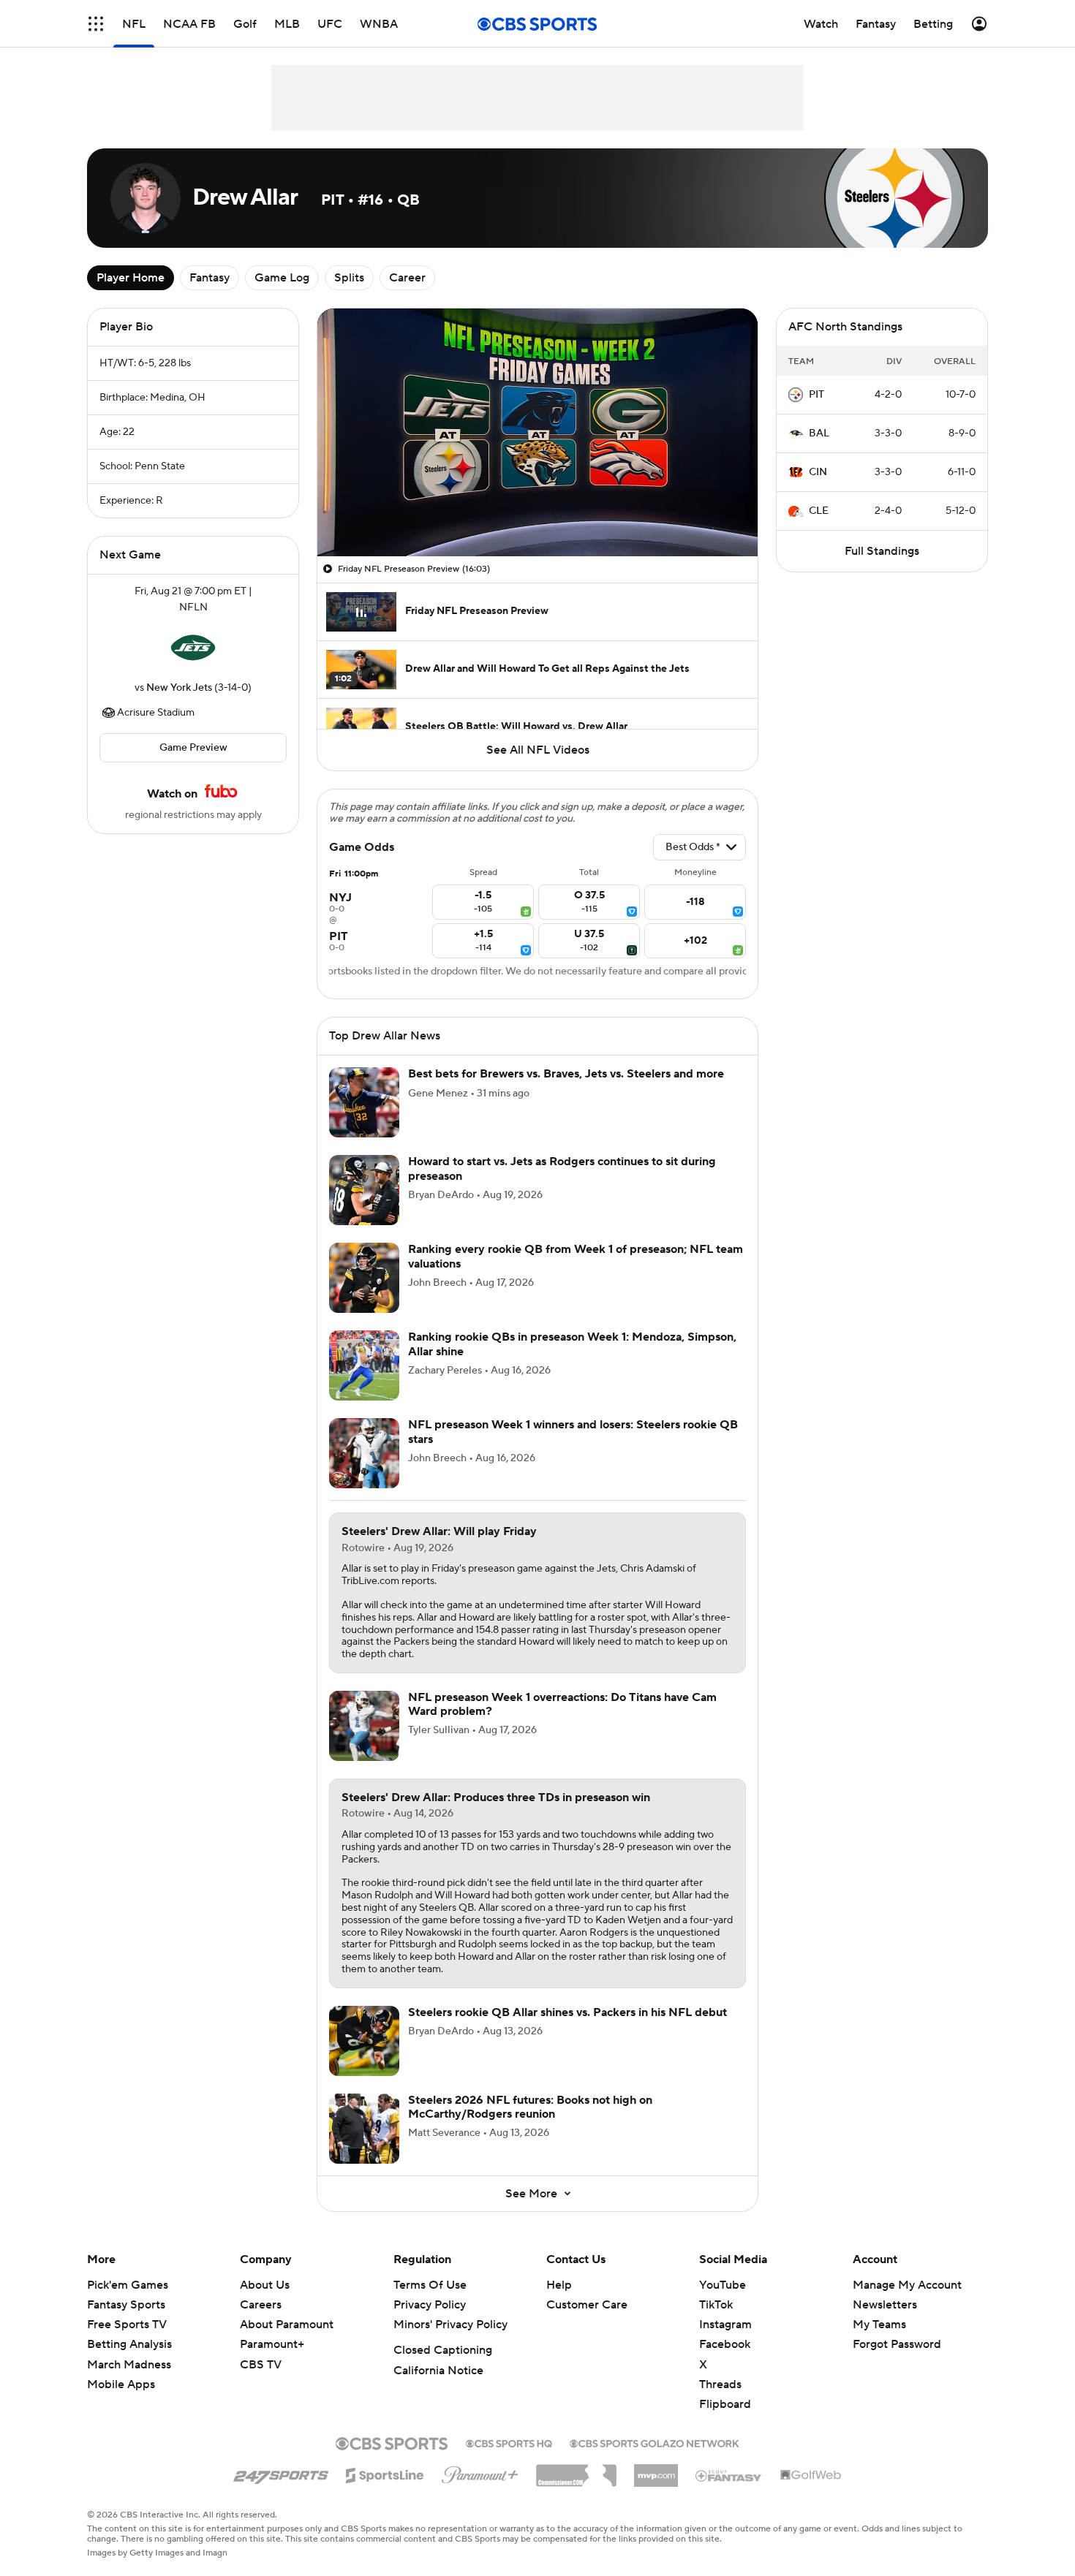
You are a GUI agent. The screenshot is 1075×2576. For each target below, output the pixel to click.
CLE (819, 511)
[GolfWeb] (811, 2476)
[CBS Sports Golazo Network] (655, 2442)
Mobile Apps (121, 2384)
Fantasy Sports (126, 2305)
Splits (349, 278)
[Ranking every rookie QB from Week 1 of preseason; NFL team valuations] (364, 1278)
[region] (537, 432)
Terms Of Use (430, 2285)
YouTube (723, 2285)
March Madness (129, 2365)
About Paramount (287, 2325)
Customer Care (587, 2305)
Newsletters (885, 2305)
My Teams (879, 2325)
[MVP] (656, 2470)
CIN (818, 472)
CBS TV (261, 2365)
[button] (96, 24)
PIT (816, 395)
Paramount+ (272, 2344)
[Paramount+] (480, 2472)
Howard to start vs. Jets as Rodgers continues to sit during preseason (562, 1168)
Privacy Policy (430, 2305)
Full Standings (882, 551)
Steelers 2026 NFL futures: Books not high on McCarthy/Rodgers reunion (530, 2107)
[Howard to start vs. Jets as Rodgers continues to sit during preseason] (364, 1190)
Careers (261, 2305)
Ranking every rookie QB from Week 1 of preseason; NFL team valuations (576, 1256)
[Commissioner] (576, 2470)
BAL (819, 433)
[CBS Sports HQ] (509, 2442)
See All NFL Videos (538, 750)
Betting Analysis (129, 2344)
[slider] (537, 514)
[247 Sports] (281, 2473)
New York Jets (179, 688)
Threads (720, 2384)
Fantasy (210, 278)
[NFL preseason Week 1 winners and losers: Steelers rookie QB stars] (364, 1453)
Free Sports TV (127, 2325)
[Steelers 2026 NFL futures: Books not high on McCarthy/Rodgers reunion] (364, 2129)
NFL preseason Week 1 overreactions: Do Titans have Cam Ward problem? (562, 1704)
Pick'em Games (128, 2285)
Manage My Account (907, 2285)
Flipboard (725, 2404)
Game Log (282, 278)
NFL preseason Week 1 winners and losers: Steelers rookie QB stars (573, 1432)
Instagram (725, 2325)
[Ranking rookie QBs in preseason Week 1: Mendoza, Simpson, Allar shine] (364, 1365)
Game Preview (193, 748)
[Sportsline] (385, 2473)
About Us (265, 2285)
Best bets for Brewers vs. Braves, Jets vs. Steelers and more (566, 1074)
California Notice (438, 2371)
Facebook (725, 2344)
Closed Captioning (443, 2350)
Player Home (131, 278)
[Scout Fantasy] (729, 2475)
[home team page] (193, 648)
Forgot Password (897, 2344)
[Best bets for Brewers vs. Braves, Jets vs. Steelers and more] (364, 1102)
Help (559, 2285)
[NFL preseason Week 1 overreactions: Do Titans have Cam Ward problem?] (364, 1726)
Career (407, 278)
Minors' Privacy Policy (450, 2325)
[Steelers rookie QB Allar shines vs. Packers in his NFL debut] (364, 2041)
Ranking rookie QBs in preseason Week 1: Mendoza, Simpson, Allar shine (572, 1344)
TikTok (716, 2305)
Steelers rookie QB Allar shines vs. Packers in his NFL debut (567, 2012)
